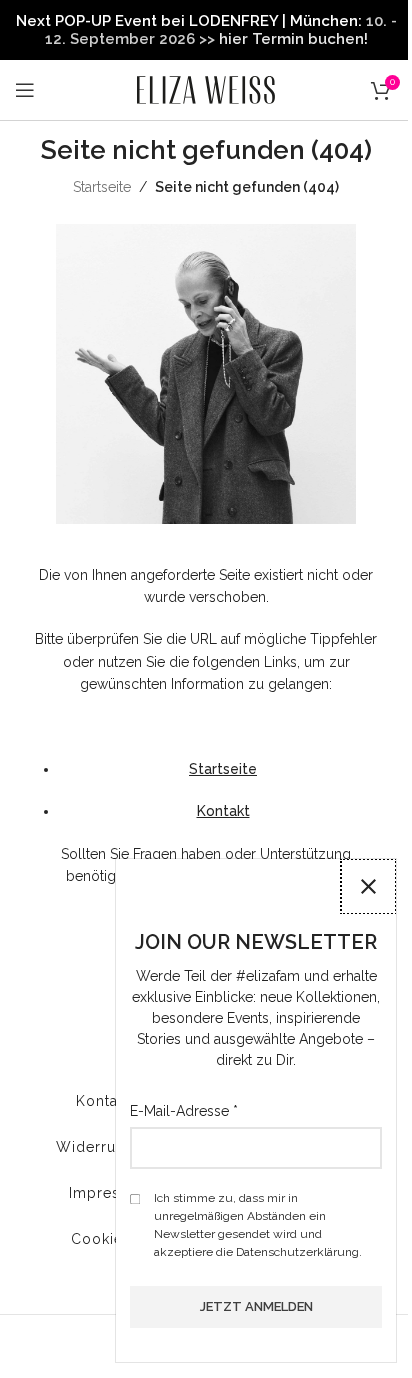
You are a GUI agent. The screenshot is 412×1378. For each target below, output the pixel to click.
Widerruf (88, 1147)
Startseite (102, 187)
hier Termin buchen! (293, 39)
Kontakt (223, 811)
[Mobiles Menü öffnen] (25, 90)
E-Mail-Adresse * (184, 1111)
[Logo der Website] (206, 89)
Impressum (110, 1193)
